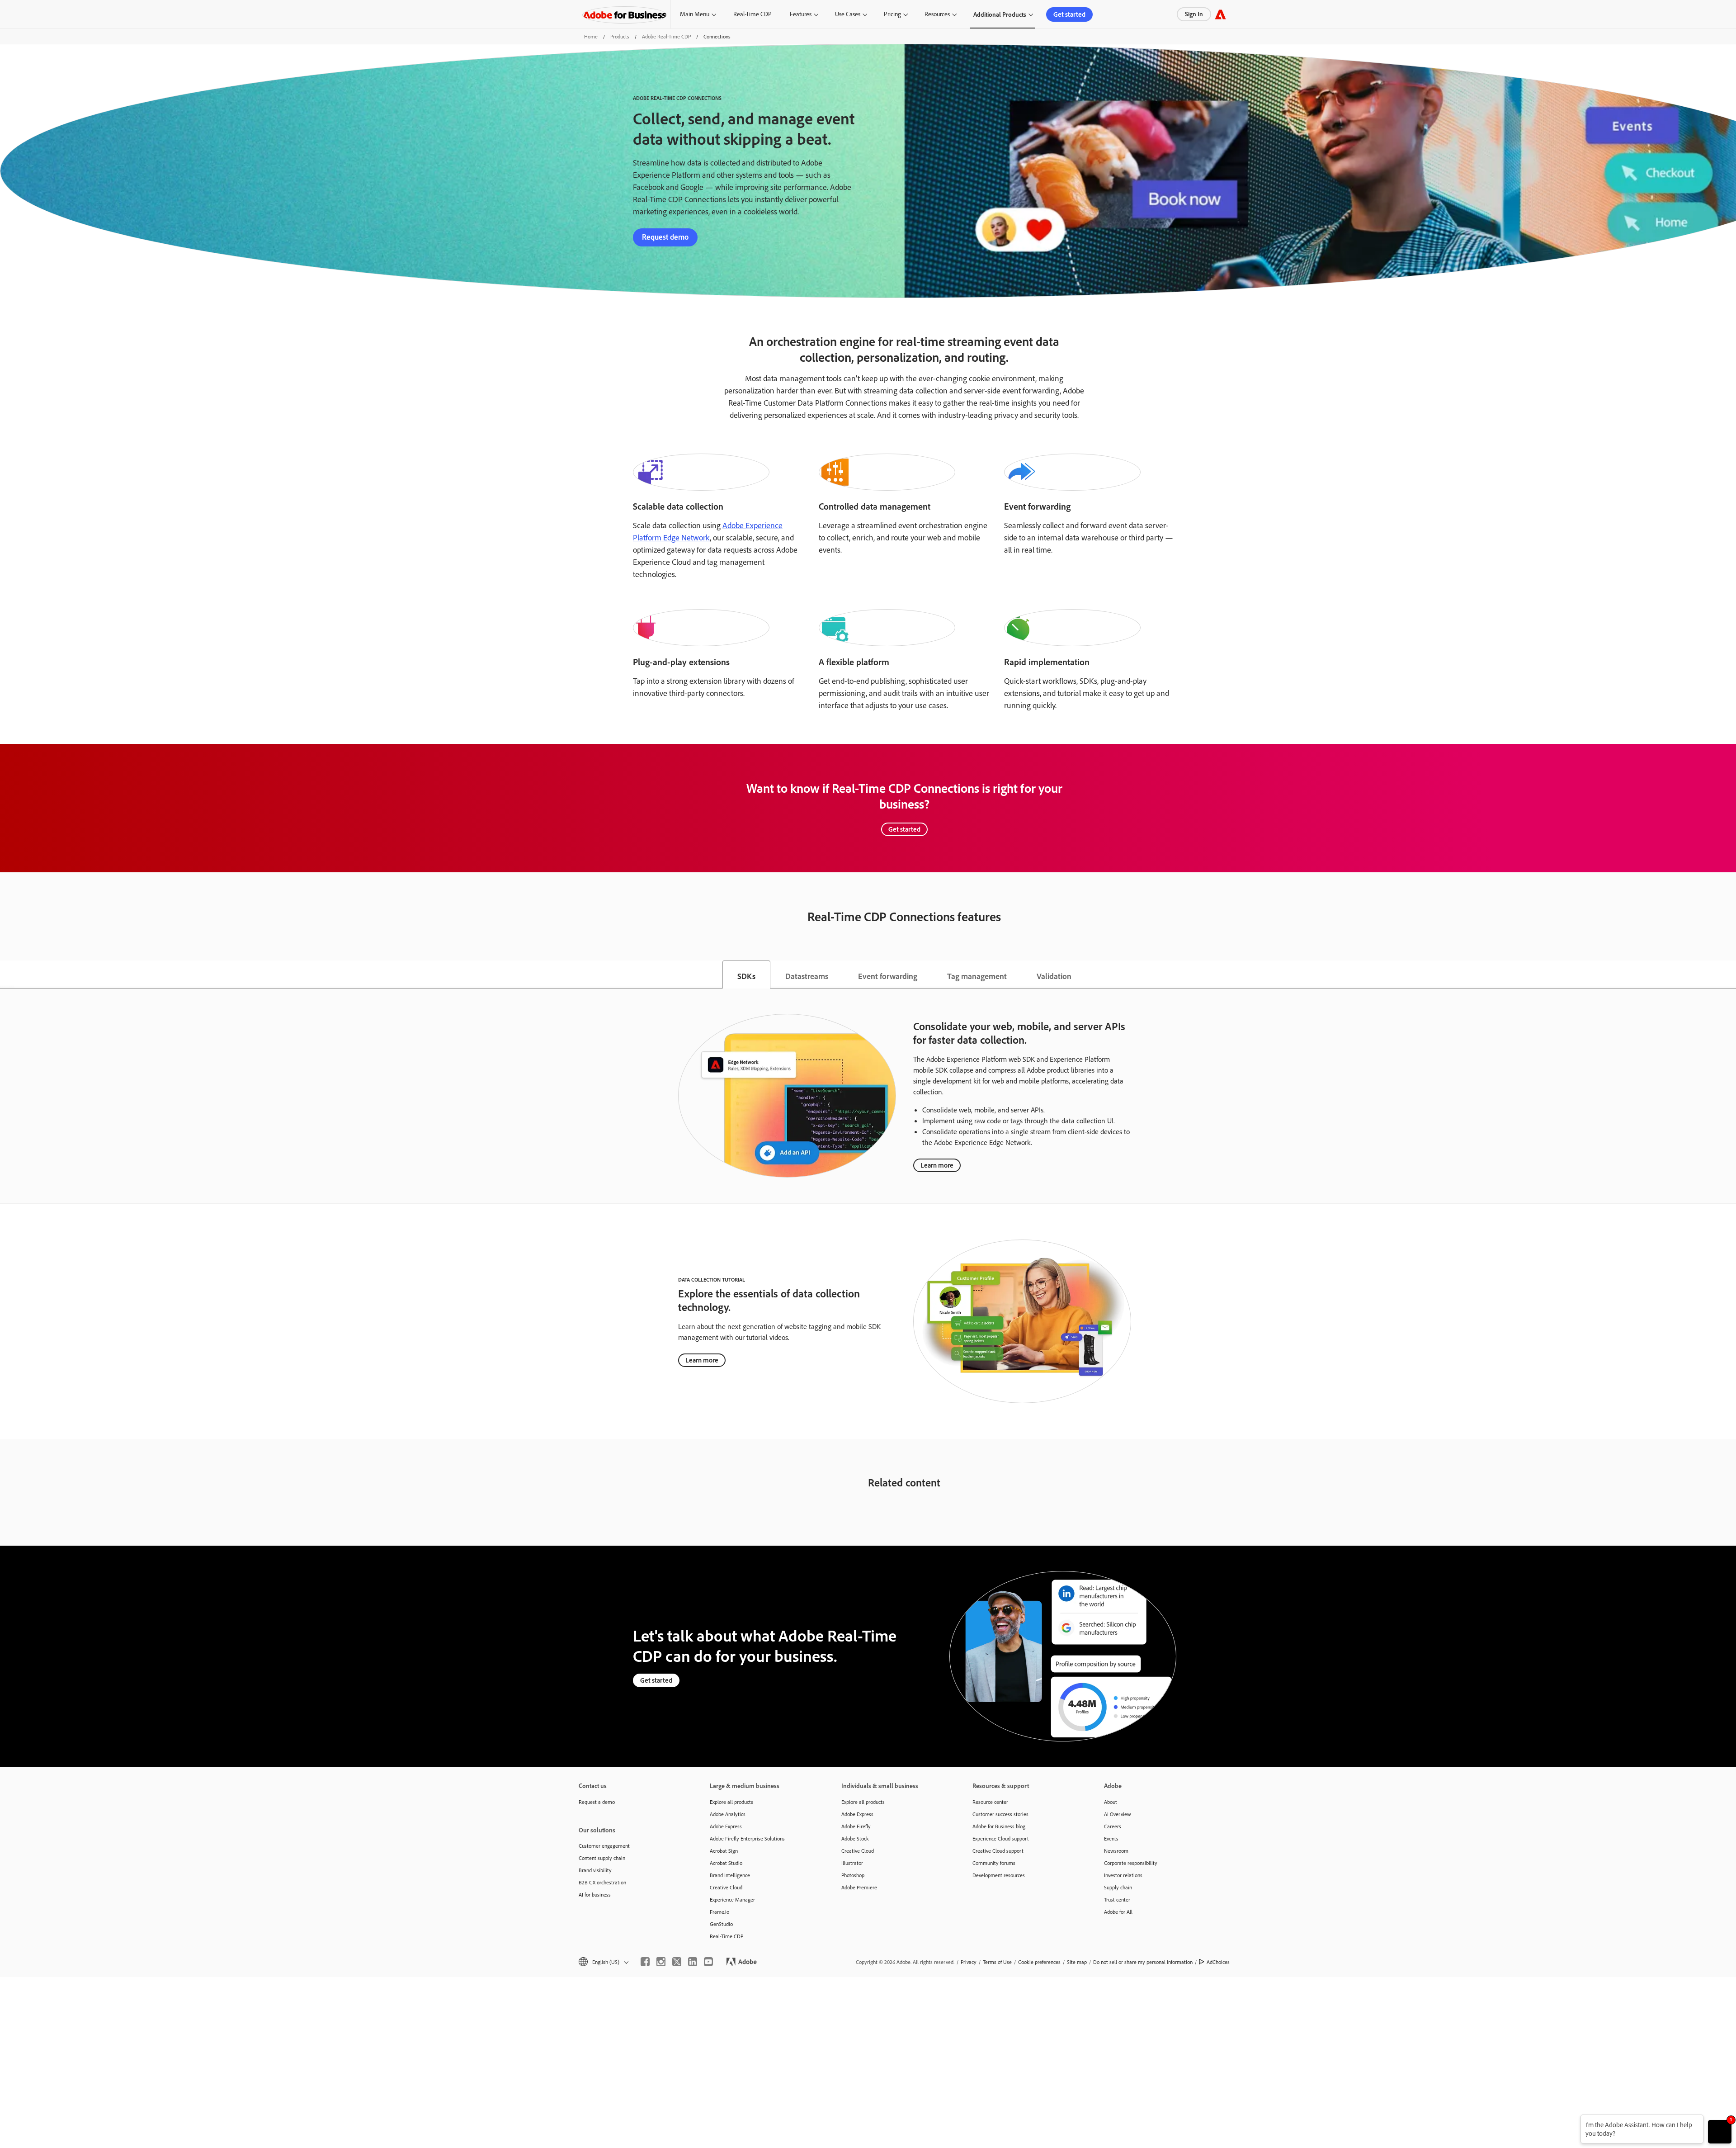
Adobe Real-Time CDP (666, 36)
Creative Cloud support (998, 1851)
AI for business (595, 1895)
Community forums (994, 1863)
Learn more (937, 1165)
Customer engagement (604, 1846)
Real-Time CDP (752, 14)
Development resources (999, 1875)
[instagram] (661, 1962)
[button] (603, 1962)
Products (620, 36)
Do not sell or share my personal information (1143, 1962)
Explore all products (731, 1802)
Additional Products (1000, 14)
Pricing (892, 14)
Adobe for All (1118, 1912)
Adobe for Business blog (999, 1826)
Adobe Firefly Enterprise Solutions (747, 1838)
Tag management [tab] (977, 976)
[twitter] (677, 1962)
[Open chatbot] (1720, 2132)
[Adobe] (1220, 14)
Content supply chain (602, 1858)
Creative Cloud (726, 1887)
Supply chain (1118, 1887)
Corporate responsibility (1131, 1863)
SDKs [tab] (746, 976)
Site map (1077, 1962)
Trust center (1117, 1900)
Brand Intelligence (730, 1875)
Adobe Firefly (856, 1826)
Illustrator (852, 1863)
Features (801, 14)
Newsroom (1116, 1851)
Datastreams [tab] (807, 976)
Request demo (665, 237)
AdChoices (1218, 1962)
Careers (1113, 1826)
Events (1111, 1838)
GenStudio (721, 1924)
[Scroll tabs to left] (7, 975)
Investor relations (1123, 1875)
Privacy (969, 1962)
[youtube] (708, 1962)
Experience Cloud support (1001, 1838)
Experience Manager (732, 1900)
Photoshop (853, 1875)
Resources (937, 14)
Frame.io (719, 1912)
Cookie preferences (1039, 1962)
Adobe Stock (855, 1838)
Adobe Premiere (859, 1887)
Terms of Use (997, 1962)
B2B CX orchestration (602, 1882)
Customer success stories (1000, 1814)
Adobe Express (726, 1826)
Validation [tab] (1054, 976)
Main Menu (695, 14)
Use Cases (848, 14)
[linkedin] (693, 1962)
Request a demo (597, 1802)
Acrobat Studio (726, 1863)
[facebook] (645, 1962)
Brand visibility (595, 1870)
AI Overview (1118, 1814)
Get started (1069, 14)
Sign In (1194, 14)
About (1111, 1802)
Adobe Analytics (728, 1814)
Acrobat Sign (724, 1851)
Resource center (990, 1802)
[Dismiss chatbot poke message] (1574, 2120)
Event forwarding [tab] (888, 976)
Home (591, 36)
